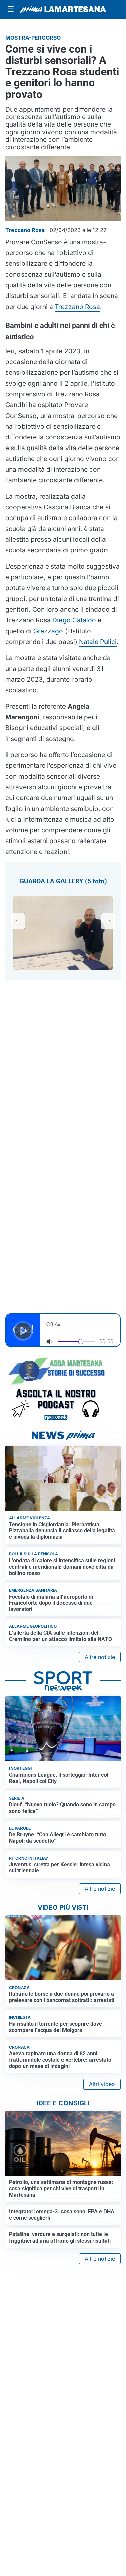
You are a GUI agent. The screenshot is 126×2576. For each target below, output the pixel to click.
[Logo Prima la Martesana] (63, 9)
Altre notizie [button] (100, 1657)
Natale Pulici (98, 642)
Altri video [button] (102, 2084)
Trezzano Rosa (77, 307)
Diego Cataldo (74, 620)
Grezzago (48, 631)
